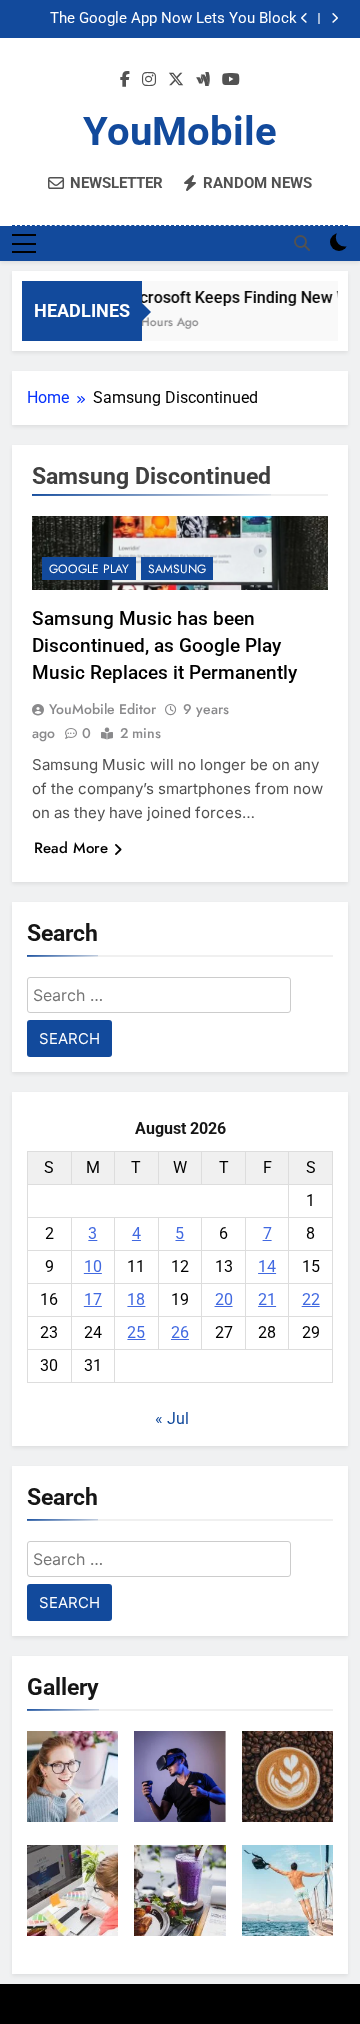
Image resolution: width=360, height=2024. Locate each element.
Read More (71, 848)
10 (93, 1266)
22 (311, 1299)
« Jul (172, 1418)
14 (267, 1266)
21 (267, 1299)
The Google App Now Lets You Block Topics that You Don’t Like (173, 19)
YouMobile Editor (102, 709)
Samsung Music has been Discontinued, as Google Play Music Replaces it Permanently (164, 645)
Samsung (177, 569)
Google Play (89, 569)
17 (93, 1299)
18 (136, 1299)
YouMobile (180, 131)
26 (180, 1332)
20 (224, 1299)
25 (136, 1332)
